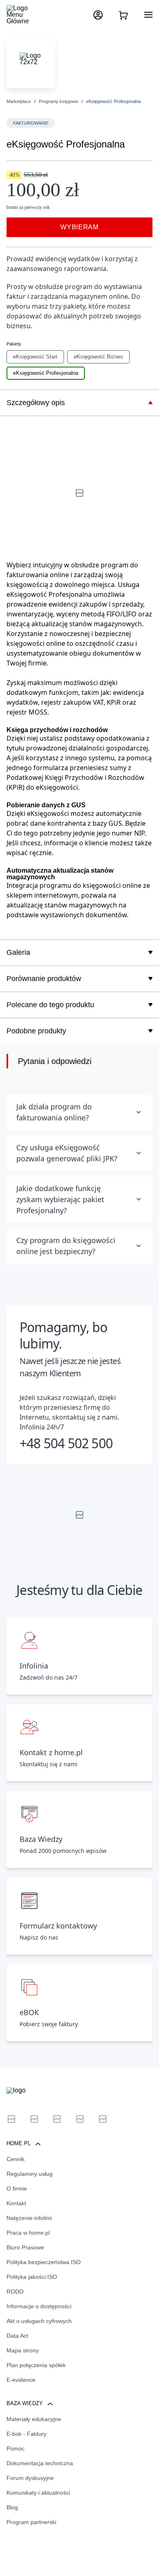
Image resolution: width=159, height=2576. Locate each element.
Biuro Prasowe (25, 2247)
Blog (12, 2507)
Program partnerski (31, 2522)
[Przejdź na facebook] (80, 2119)
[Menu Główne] (24, 15)
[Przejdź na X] (11, 2119)
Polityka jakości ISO (32, 2277)
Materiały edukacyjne (34, 2419)
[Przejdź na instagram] (103, 2119)
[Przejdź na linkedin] (34, 2119)
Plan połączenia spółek (36, 2365)
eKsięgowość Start (35, 357)
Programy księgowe (59, 101)
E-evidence (21, 2380)
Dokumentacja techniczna (40, 2463)
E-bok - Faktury (26, 2434)
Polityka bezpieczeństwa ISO (44, 2262)
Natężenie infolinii (29, 2218)
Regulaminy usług (30, 2174)
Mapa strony (23, 2350)
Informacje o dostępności (39, 2306)
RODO (15, 2292)
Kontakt (16, 2203)
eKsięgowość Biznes (98, 357)
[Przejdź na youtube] (57, 2119)
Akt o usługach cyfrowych (39, 2321)
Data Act (17, 2336)
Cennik (15, 2159)
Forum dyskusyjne (30, 2478)
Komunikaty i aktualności (38, 2493)
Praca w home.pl (28, 2233)
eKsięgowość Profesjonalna (46, 373)
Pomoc (15, 2448)
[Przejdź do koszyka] (123, 15)
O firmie (17, 2188)
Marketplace (19, 101)
